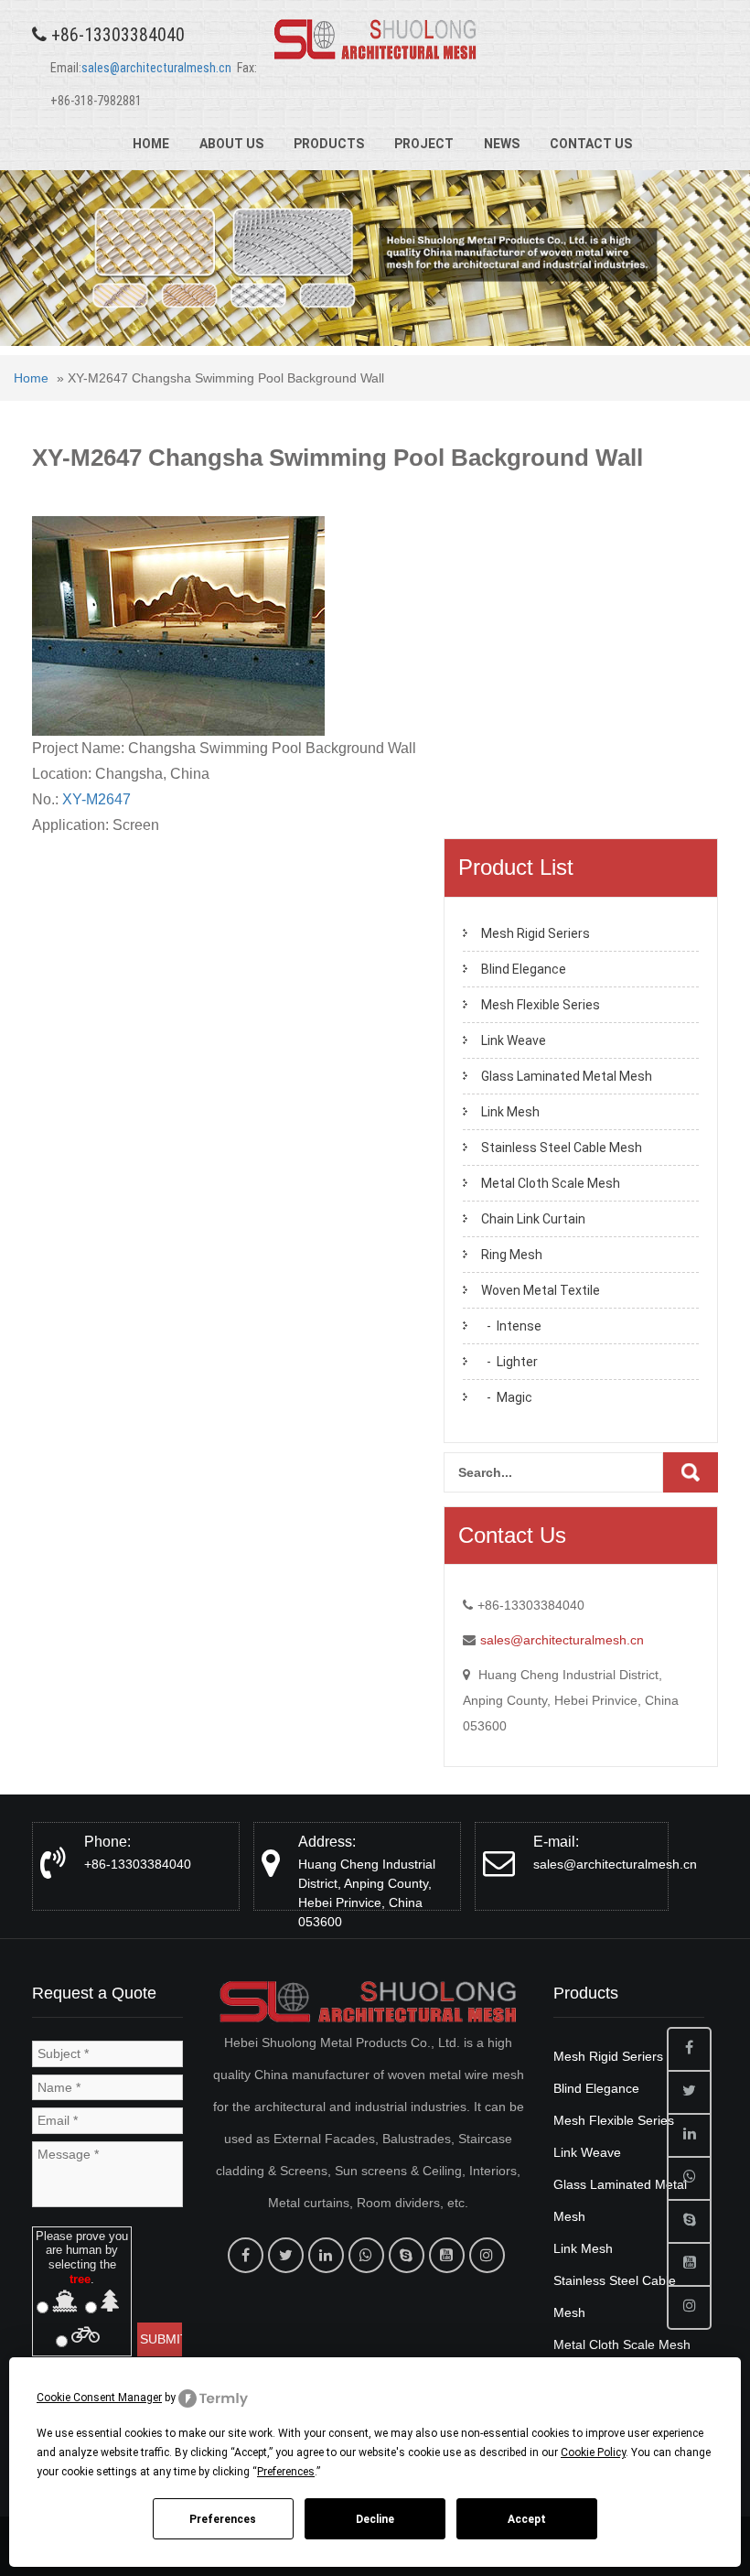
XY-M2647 (96, 799)
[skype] (407, 2255)
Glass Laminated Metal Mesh (567, 1076)
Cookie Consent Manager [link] (99, 2398)
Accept (527, 2519)
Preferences (223, 2519)
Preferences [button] (286, 2472)
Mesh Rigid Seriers (536, 933)
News (502, 144)
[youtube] (447, 2255)
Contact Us (591, 144)
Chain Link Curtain (533, 1219)
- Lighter (509, 1362)
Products (329, 144)
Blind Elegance (524, 969)
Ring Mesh (512, 1255)
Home (151, 144)
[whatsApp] (366, 2255)
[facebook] (246, 2255)
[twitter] (286, 2255)
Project (424, 144)
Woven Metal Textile (541, 1290)
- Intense (511, 1326)
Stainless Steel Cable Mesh (562, 1148)
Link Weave (514, 1040)
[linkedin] (326, 2255)
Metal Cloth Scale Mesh (551, 1183)
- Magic (507, 1397)
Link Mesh (510, 1112)
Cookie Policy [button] (593, 2452)
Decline (375, 2519)
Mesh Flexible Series (541, 1005)
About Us (231, 144)
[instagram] (487, 2255)
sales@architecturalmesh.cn (156, 68)
